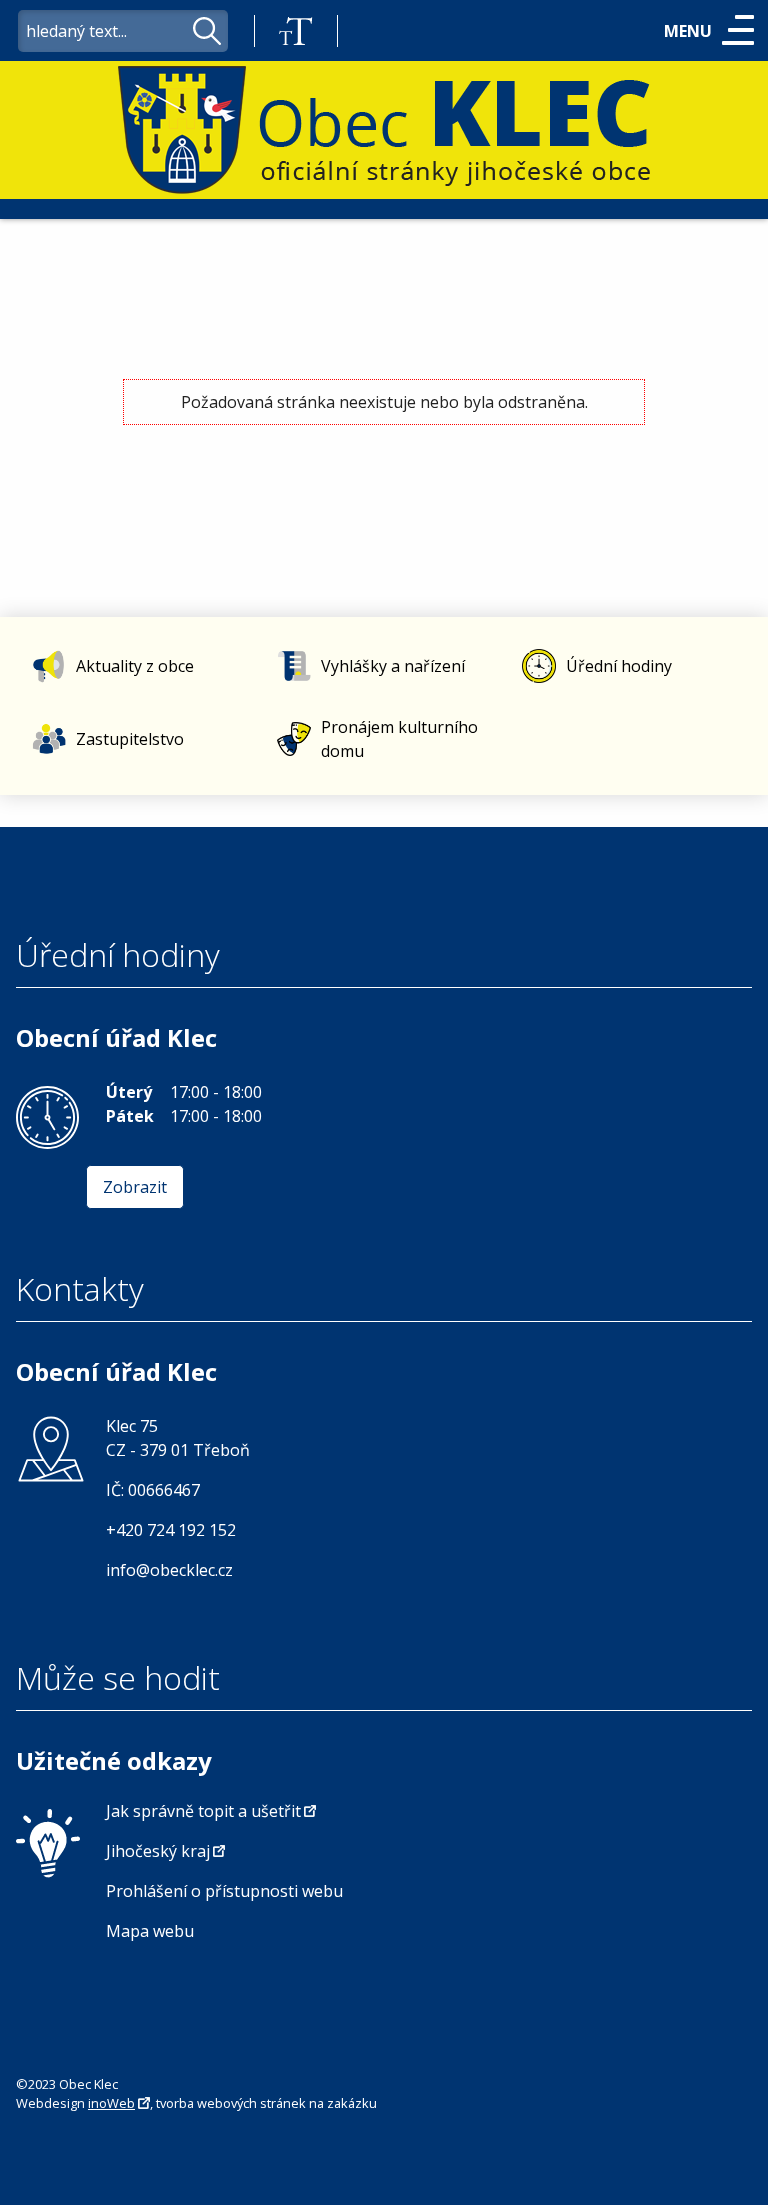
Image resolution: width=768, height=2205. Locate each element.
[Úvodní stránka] (384, 131)
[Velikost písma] (296, 31)
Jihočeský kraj (158, 1851)
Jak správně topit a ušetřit (203, 1811)
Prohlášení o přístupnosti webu (224, 1891)
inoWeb (111, 2103)
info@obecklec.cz (169, 1570)
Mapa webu (150, 1931)
